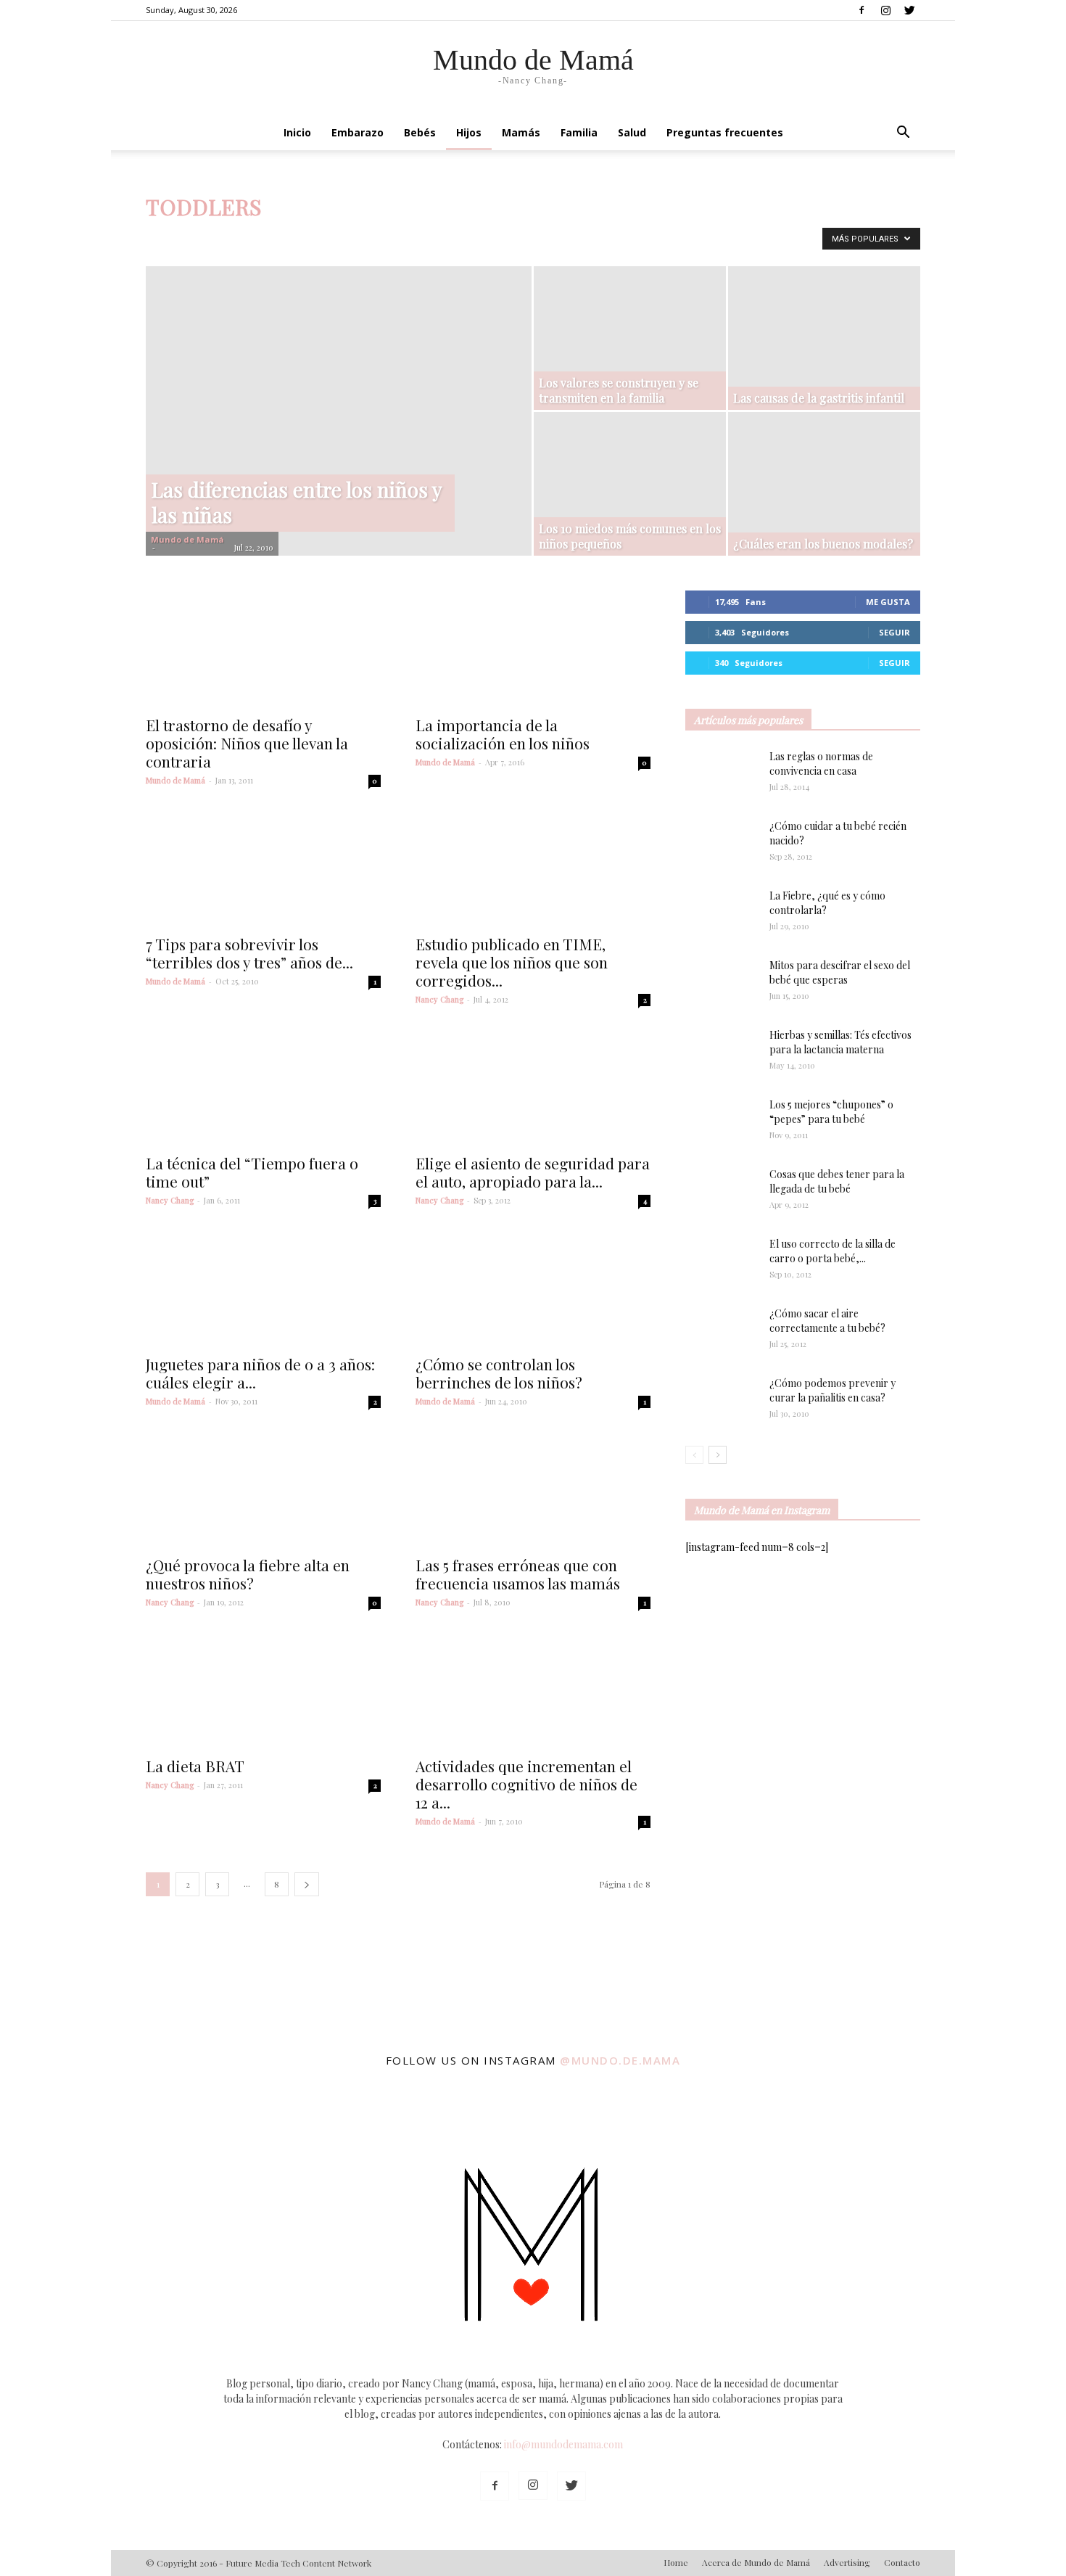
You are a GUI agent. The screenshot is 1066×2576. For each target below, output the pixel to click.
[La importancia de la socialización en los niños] (533, 649)
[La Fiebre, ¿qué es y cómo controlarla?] (722, 914)
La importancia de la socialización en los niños (503, 734)
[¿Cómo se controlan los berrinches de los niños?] (533, 1288)
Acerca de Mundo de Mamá (756, 2562)
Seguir (894, 632)
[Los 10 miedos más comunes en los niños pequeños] (630, 476)
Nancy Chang (439, 999)
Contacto (902, 2562)
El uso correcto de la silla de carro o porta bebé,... (832, 1251)
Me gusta (888, 602)
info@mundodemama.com (563, 2444)
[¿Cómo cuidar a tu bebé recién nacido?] (722, 844)
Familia (579, 132)
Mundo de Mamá (187, 539)
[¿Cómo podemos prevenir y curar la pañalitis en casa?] (722, 1401)
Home (676, 2562)
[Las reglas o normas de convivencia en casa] (722, 775)
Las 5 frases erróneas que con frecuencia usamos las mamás (518, 1574)
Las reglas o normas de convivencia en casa (821, 764)
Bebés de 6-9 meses (528, 237)
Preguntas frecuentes (725, 132)
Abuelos (167, 237)
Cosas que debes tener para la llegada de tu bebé (837, 1181)
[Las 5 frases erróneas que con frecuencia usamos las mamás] (533, 1489)
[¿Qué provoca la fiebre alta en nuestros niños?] (263, 1489)
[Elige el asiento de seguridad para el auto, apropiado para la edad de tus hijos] (533, 1087)
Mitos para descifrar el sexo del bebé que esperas (840, 972)
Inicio (297, 132)
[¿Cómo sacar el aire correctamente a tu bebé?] (722, 1327)
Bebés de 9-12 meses (623, 237)
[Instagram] (885, 10)
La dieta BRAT (195, 1766)
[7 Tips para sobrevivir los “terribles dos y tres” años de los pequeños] (263, 868)
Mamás (521, 132)
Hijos (469, 132)
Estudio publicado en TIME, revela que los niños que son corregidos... (512, 962)
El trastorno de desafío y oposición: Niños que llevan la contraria (247, 743)
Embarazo (358, 132)
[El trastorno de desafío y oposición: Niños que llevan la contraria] (263, 649)
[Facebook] (862, 10)
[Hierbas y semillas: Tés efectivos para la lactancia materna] (722, 1052)
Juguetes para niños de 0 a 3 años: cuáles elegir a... (260, 1373)
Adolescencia (224, 237)
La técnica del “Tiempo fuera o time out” (252, 1172)
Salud (632, 132)
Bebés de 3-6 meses (435, 237)
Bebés (420, 132)
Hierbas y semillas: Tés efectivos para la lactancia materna (840, 1042)
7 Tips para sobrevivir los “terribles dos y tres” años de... (249, 953)
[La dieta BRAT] (263, 1690)
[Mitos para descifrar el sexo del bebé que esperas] (722, 976)
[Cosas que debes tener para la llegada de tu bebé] (702, 1193)
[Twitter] (909, 10)
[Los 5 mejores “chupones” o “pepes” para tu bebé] (715, 1123)
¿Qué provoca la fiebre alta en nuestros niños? (248, 1574)
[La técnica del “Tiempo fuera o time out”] (263, 1087)
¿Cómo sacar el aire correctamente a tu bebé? (827, 1321)
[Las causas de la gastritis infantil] (824, 334)
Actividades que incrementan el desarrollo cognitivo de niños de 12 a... (526, 1784)
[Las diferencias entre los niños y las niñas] (339, 397)
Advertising (847, 2562)
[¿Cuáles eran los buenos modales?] (824, 484)
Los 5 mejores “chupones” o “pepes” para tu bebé (831, 1112)
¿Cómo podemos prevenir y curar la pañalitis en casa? (832, 1390)
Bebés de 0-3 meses (343, 237)
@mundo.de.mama (620, 2060)
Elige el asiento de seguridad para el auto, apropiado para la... (533, 1172)
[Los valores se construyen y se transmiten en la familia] (630, 331)
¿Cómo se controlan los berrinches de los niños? (499, 1373)
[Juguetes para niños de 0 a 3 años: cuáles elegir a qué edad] (263, 1288)
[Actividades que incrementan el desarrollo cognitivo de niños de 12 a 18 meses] (533, 1690)
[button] (903, 134)
